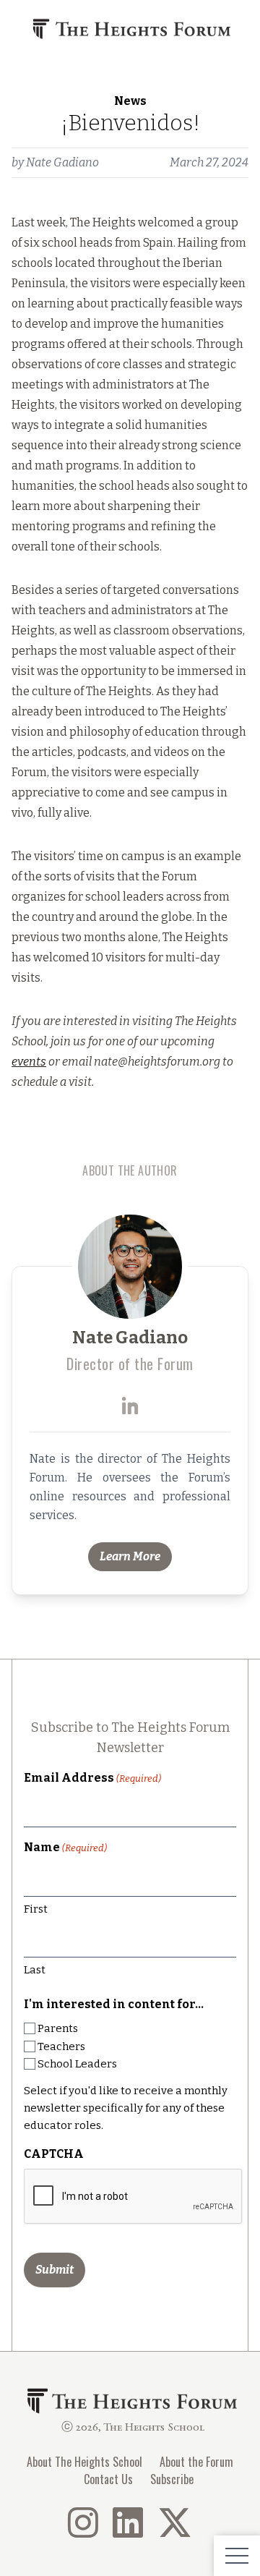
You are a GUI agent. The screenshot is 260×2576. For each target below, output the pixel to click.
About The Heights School (84, 2462)
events (29, 1062)
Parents (58, 2028)
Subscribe (172, 2479)
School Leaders (77, 2064)
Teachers (61, 2046)
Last (35, 1970)
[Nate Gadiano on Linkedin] (130, 1406)
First (36, 1909)
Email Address (92, 1778)
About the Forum (196, 2462)
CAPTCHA (54, 2154)
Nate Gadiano (62, 162)
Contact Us (108, 2479)
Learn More (130, 1556)
